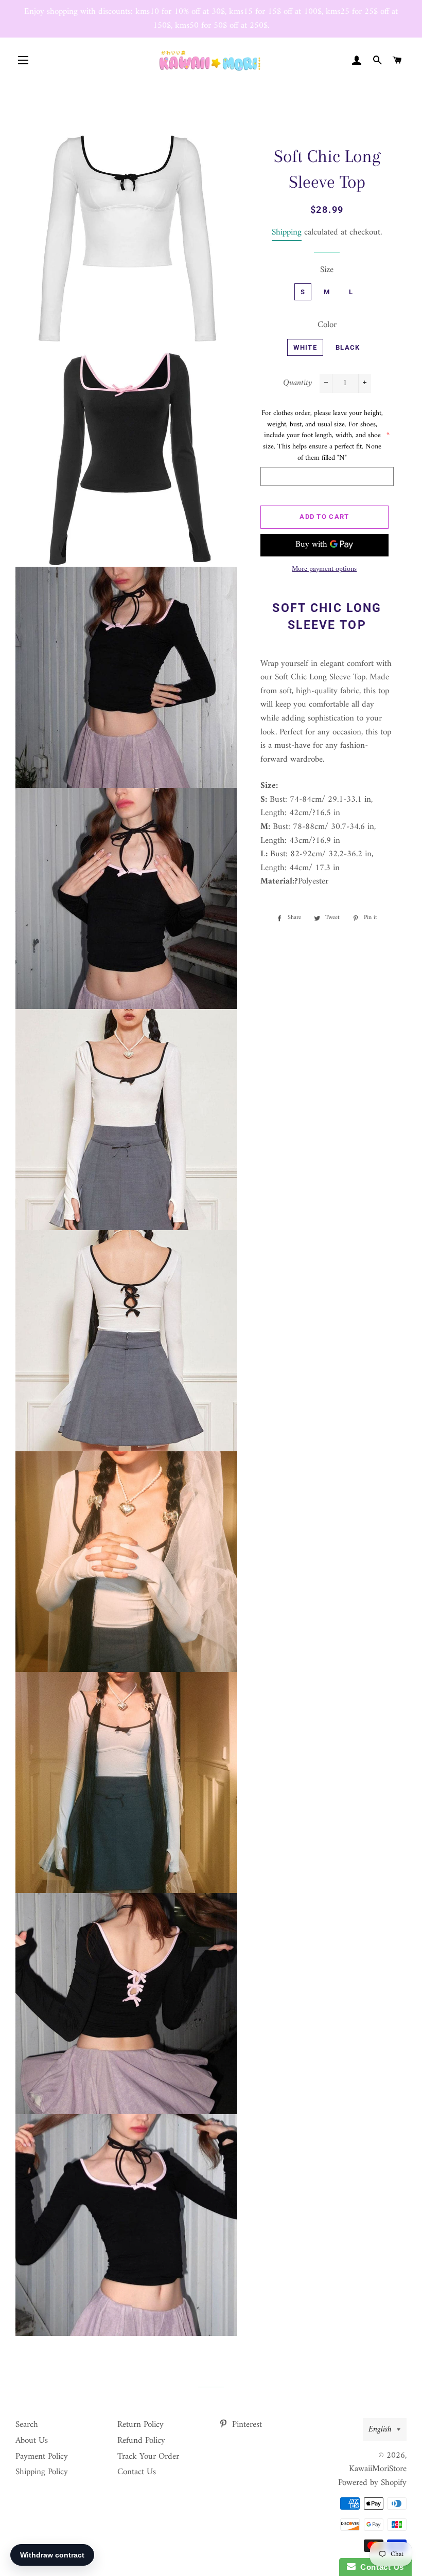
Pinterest (246, 2425)
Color (327, 325)
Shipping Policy (42, 2472)
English (380, 2429)
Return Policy (140, 2425)
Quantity (297, 383)
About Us (32, 2441)
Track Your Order (148, 2457)
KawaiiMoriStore (378, 2469)
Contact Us (137, 2472)
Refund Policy (141, 2441)
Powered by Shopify (372, 2483)
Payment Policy (42, 2457)
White (305, 347)
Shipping (287, 232)
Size (327, 270)
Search (27, 2425)
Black (348, 347)
